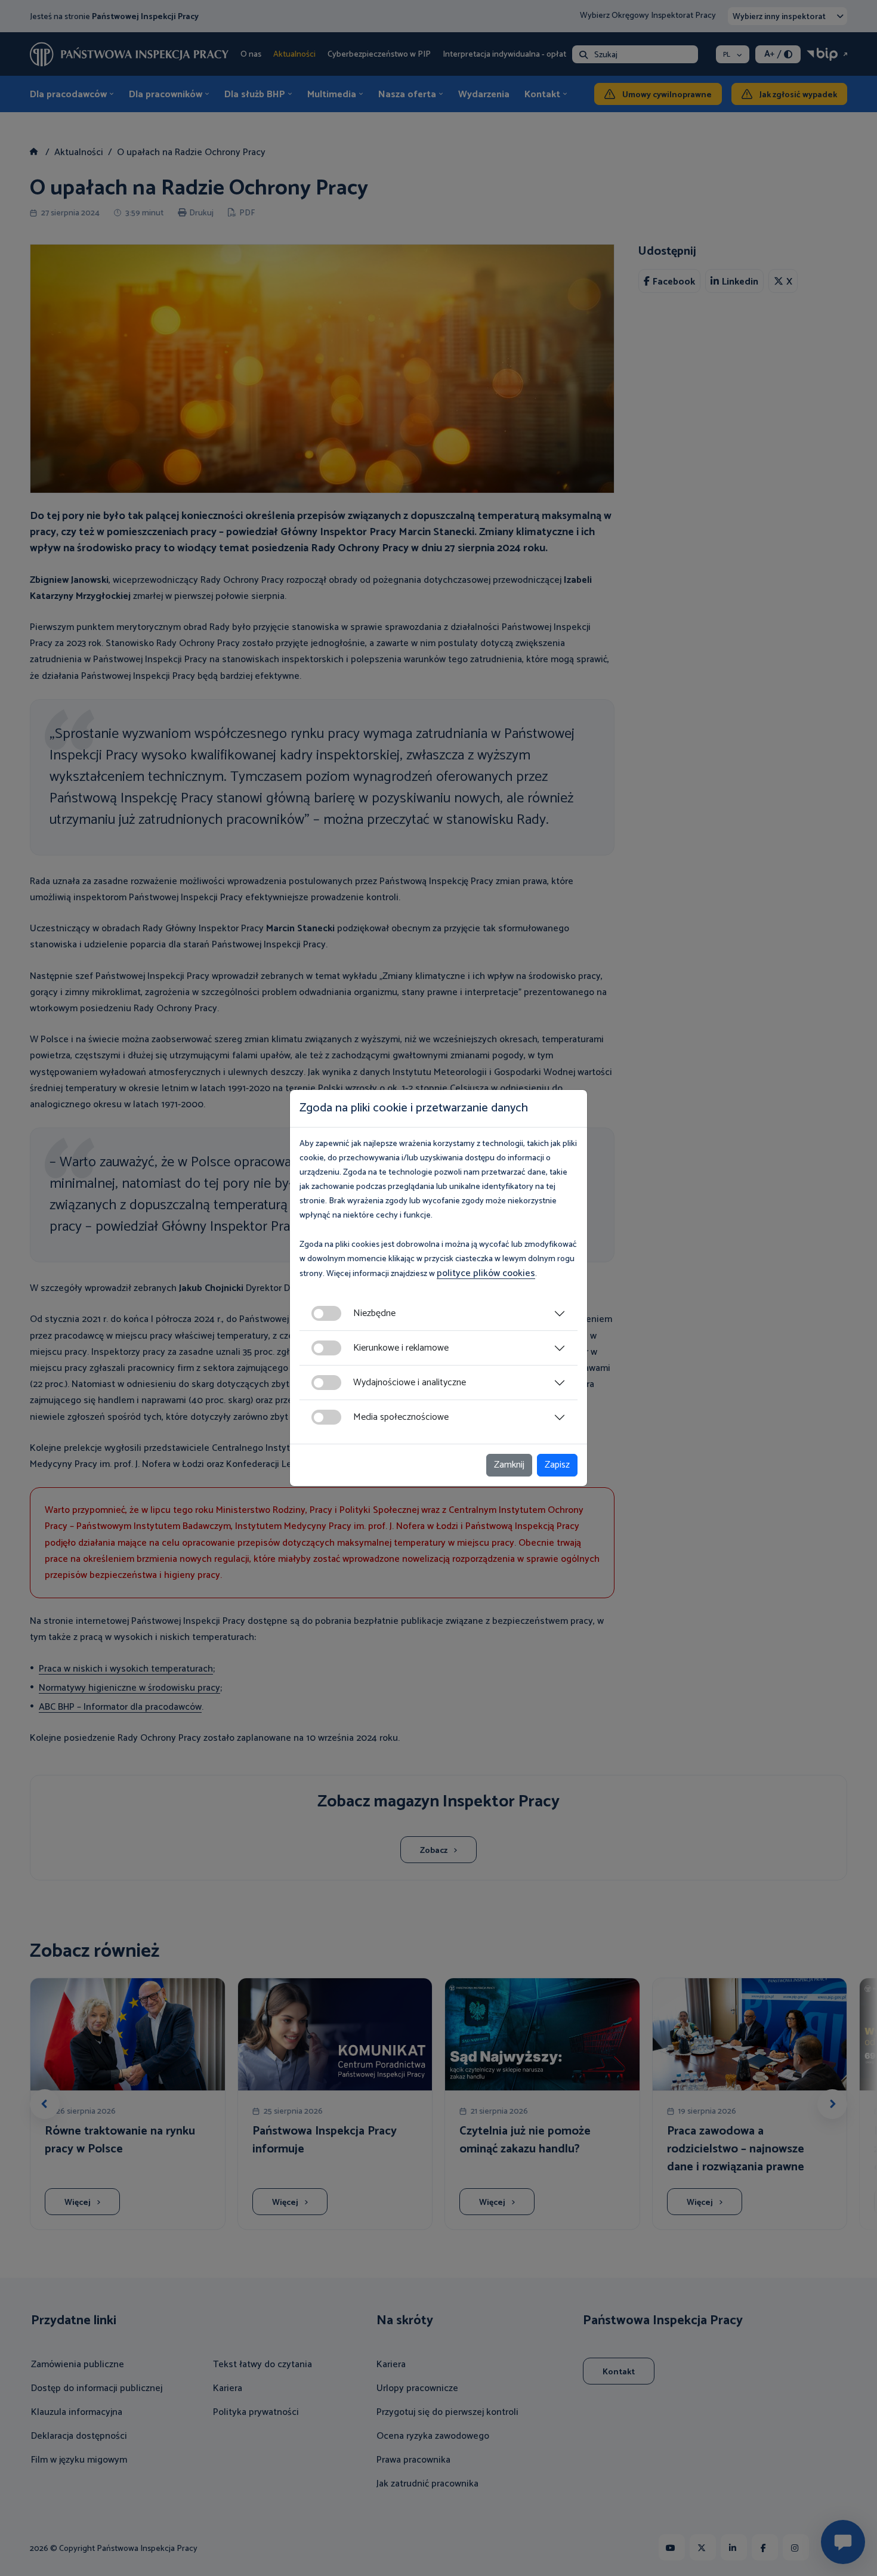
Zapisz (557, 1465)
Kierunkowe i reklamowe (401, 1348)
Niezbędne (374, 1313)
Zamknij (509, 1465)
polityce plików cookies (486, 1273)
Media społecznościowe (401, 1417)
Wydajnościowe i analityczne (410, 1383)
